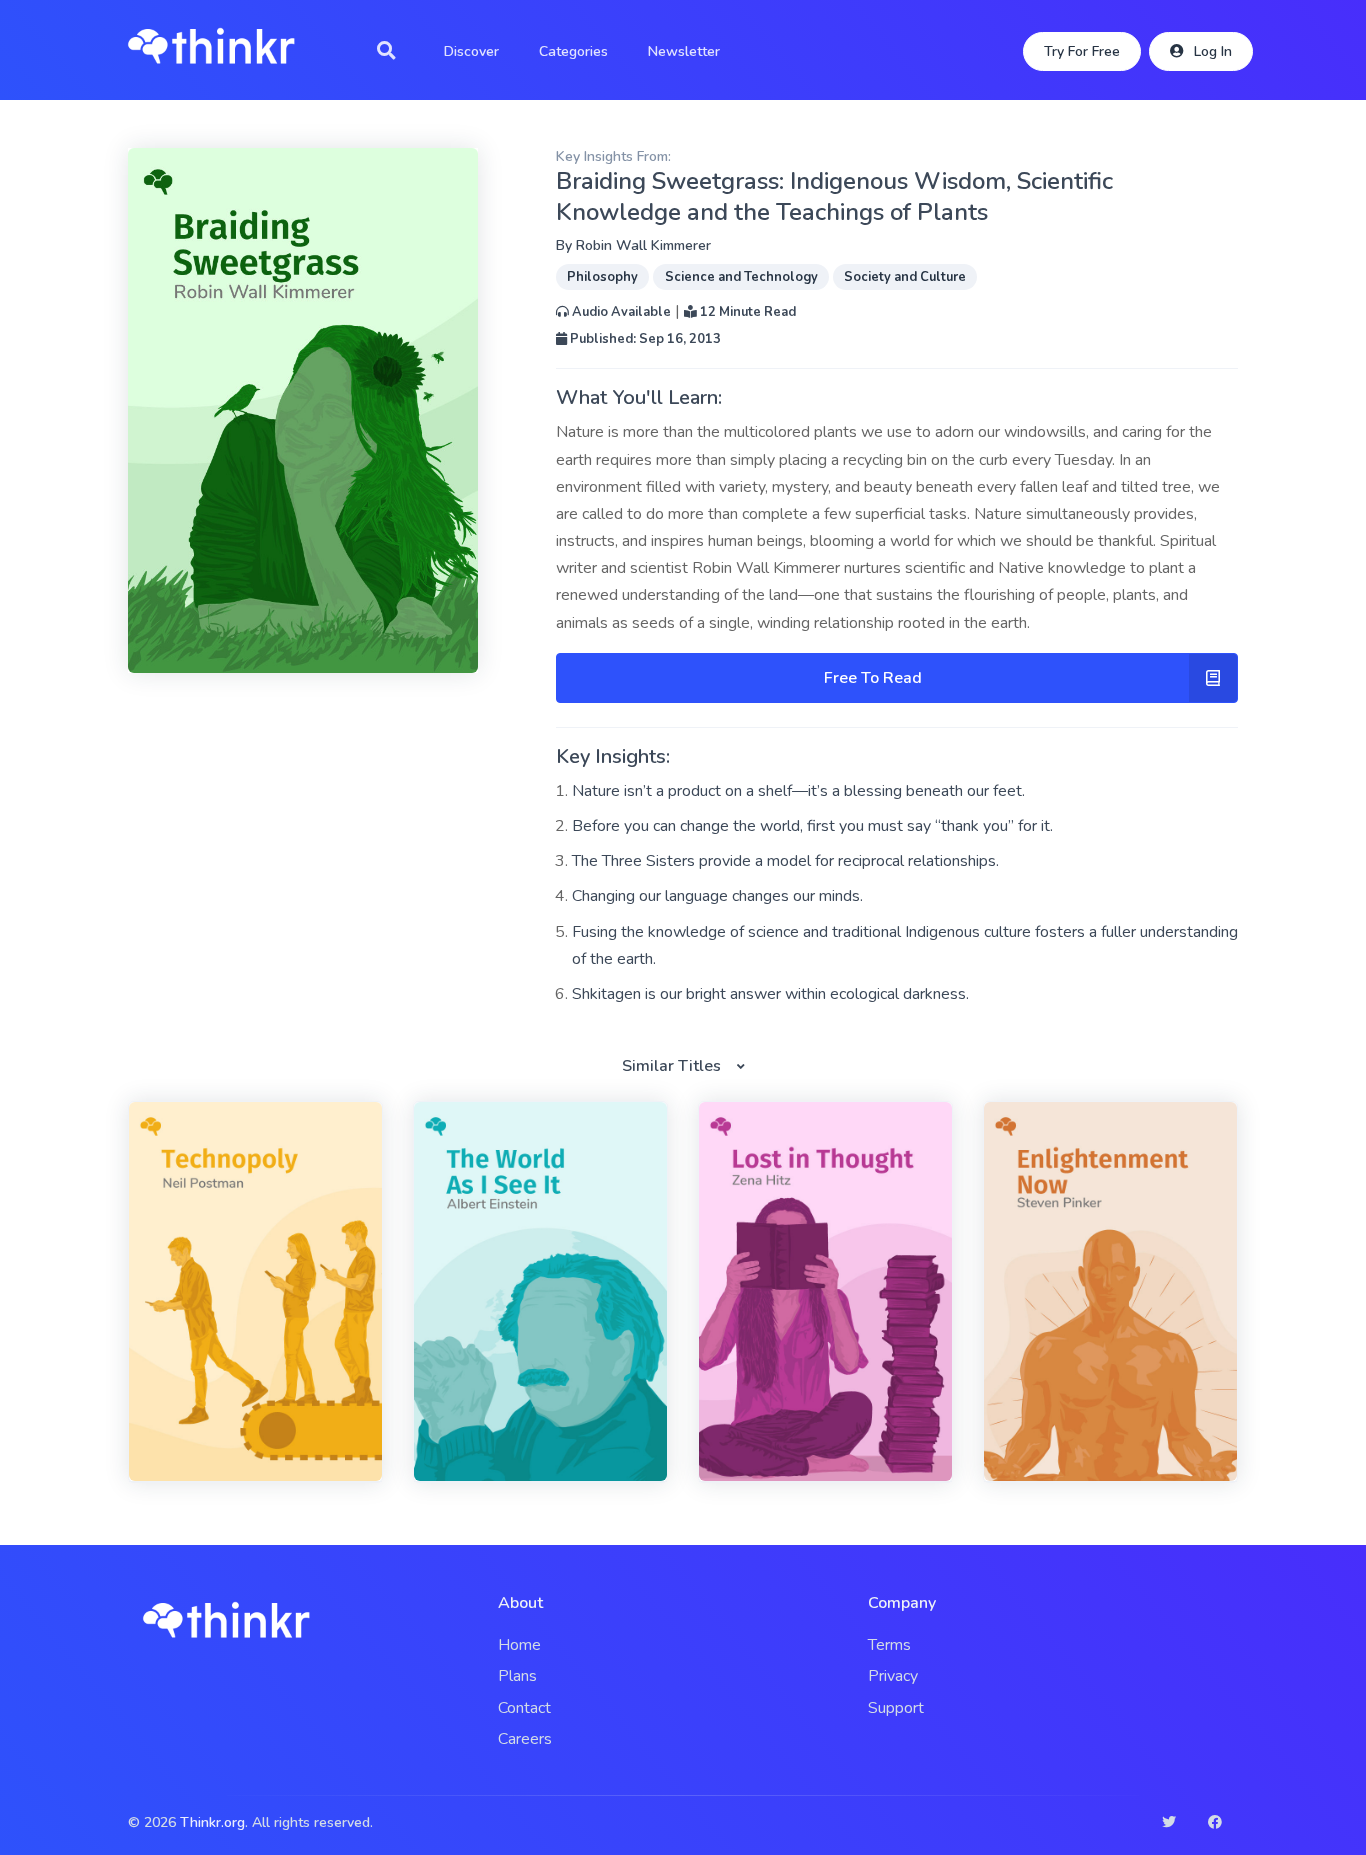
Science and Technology (741, 277)
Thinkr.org (212, 1822)
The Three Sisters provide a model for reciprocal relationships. (785, 861)
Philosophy (602, 277)
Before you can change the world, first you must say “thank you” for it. (812, 826)
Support (896, 1708)
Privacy (893, 1676)
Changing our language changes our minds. (717, 896)
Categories (573, 51)
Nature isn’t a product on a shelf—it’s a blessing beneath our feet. (798, 791)
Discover (471, 51)
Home (519, 1645)
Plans (517, 1676)
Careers (525, 1739)
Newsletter (684, 51)
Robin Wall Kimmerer (643, 245)
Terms (889, 1645)
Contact (524, 1708)
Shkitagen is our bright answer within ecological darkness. (770, 994)
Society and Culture (905, 277)
